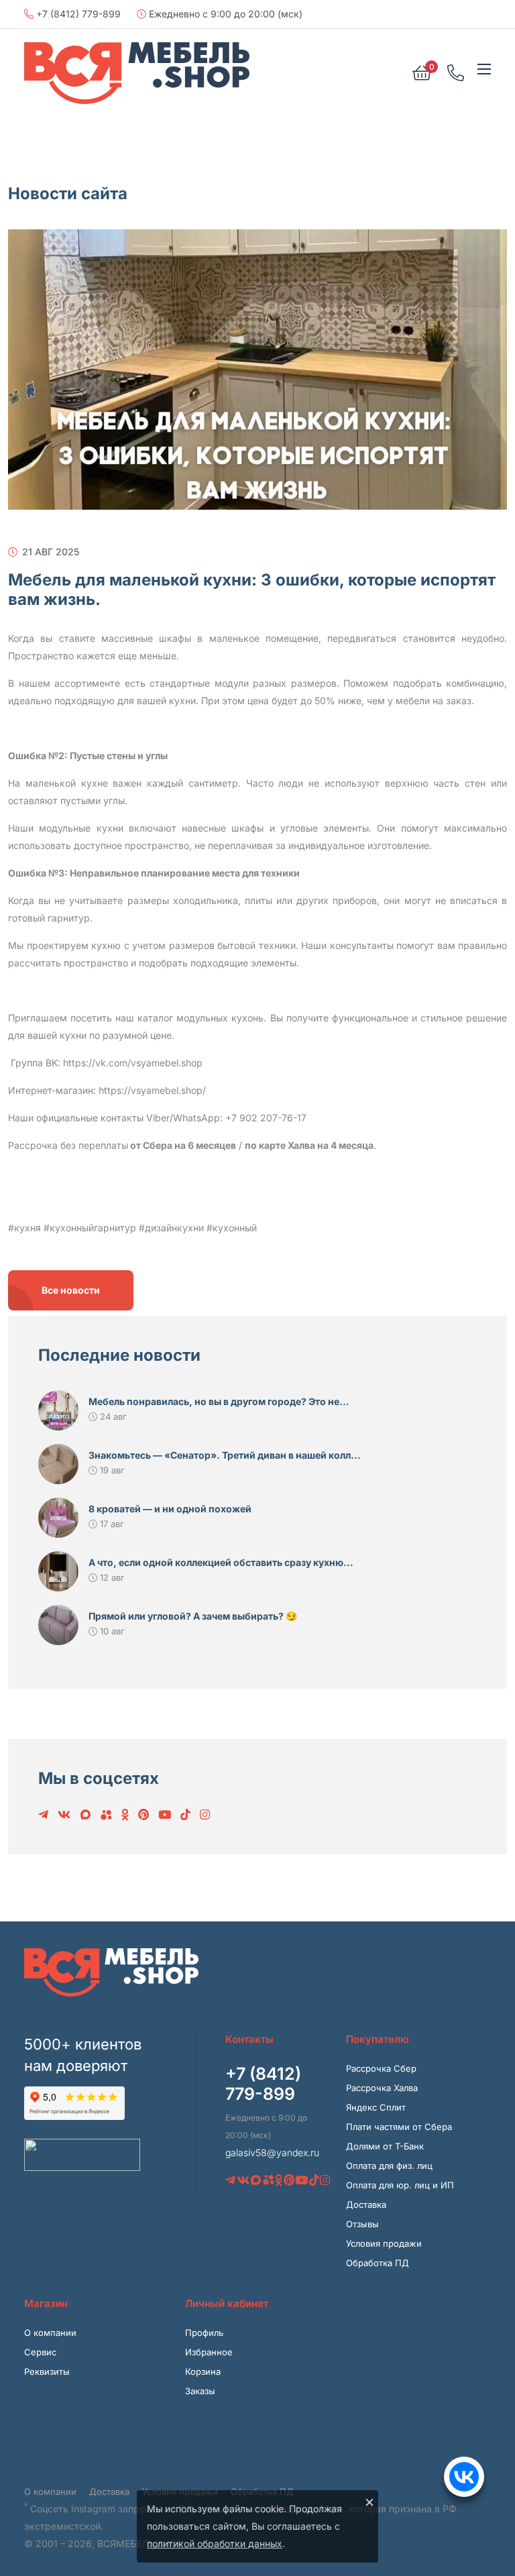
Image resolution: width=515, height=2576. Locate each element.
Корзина (203, 2371)
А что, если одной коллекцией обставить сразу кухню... (221, 1562)
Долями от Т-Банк (385, 2146)
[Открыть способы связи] (464, 2477)
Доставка (366, 2204)
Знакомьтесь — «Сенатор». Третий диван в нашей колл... (225, 1455)
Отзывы (362, 2224)
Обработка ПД (378, 2263)
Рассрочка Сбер (381, 2068)
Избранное (209, 2352)
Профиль (204, 2333)
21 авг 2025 (49, 552)
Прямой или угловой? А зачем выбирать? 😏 (193, 1616)
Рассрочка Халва (382, 2088)
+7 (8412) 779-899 (77, 14)
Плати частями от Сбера (399, 2127)
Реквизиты (47, 2371)
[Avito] (106, 1815)
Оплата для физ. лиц (389, 2166)
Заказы (200, 2391)
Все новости (71, 1290)
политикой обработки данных (215, 2543)
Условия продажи (384, 2243)
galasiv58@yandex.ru (272, 2152)
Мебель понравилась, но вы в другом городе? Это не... (219, 1401)
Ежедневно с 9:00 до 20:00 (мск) (224, 14)
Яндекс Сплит (376, 2107)
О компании (50, 2333)
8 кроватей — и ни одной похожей (170, 1509)
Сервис (40, 2352)
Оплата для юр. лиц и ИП (400, 2185)
